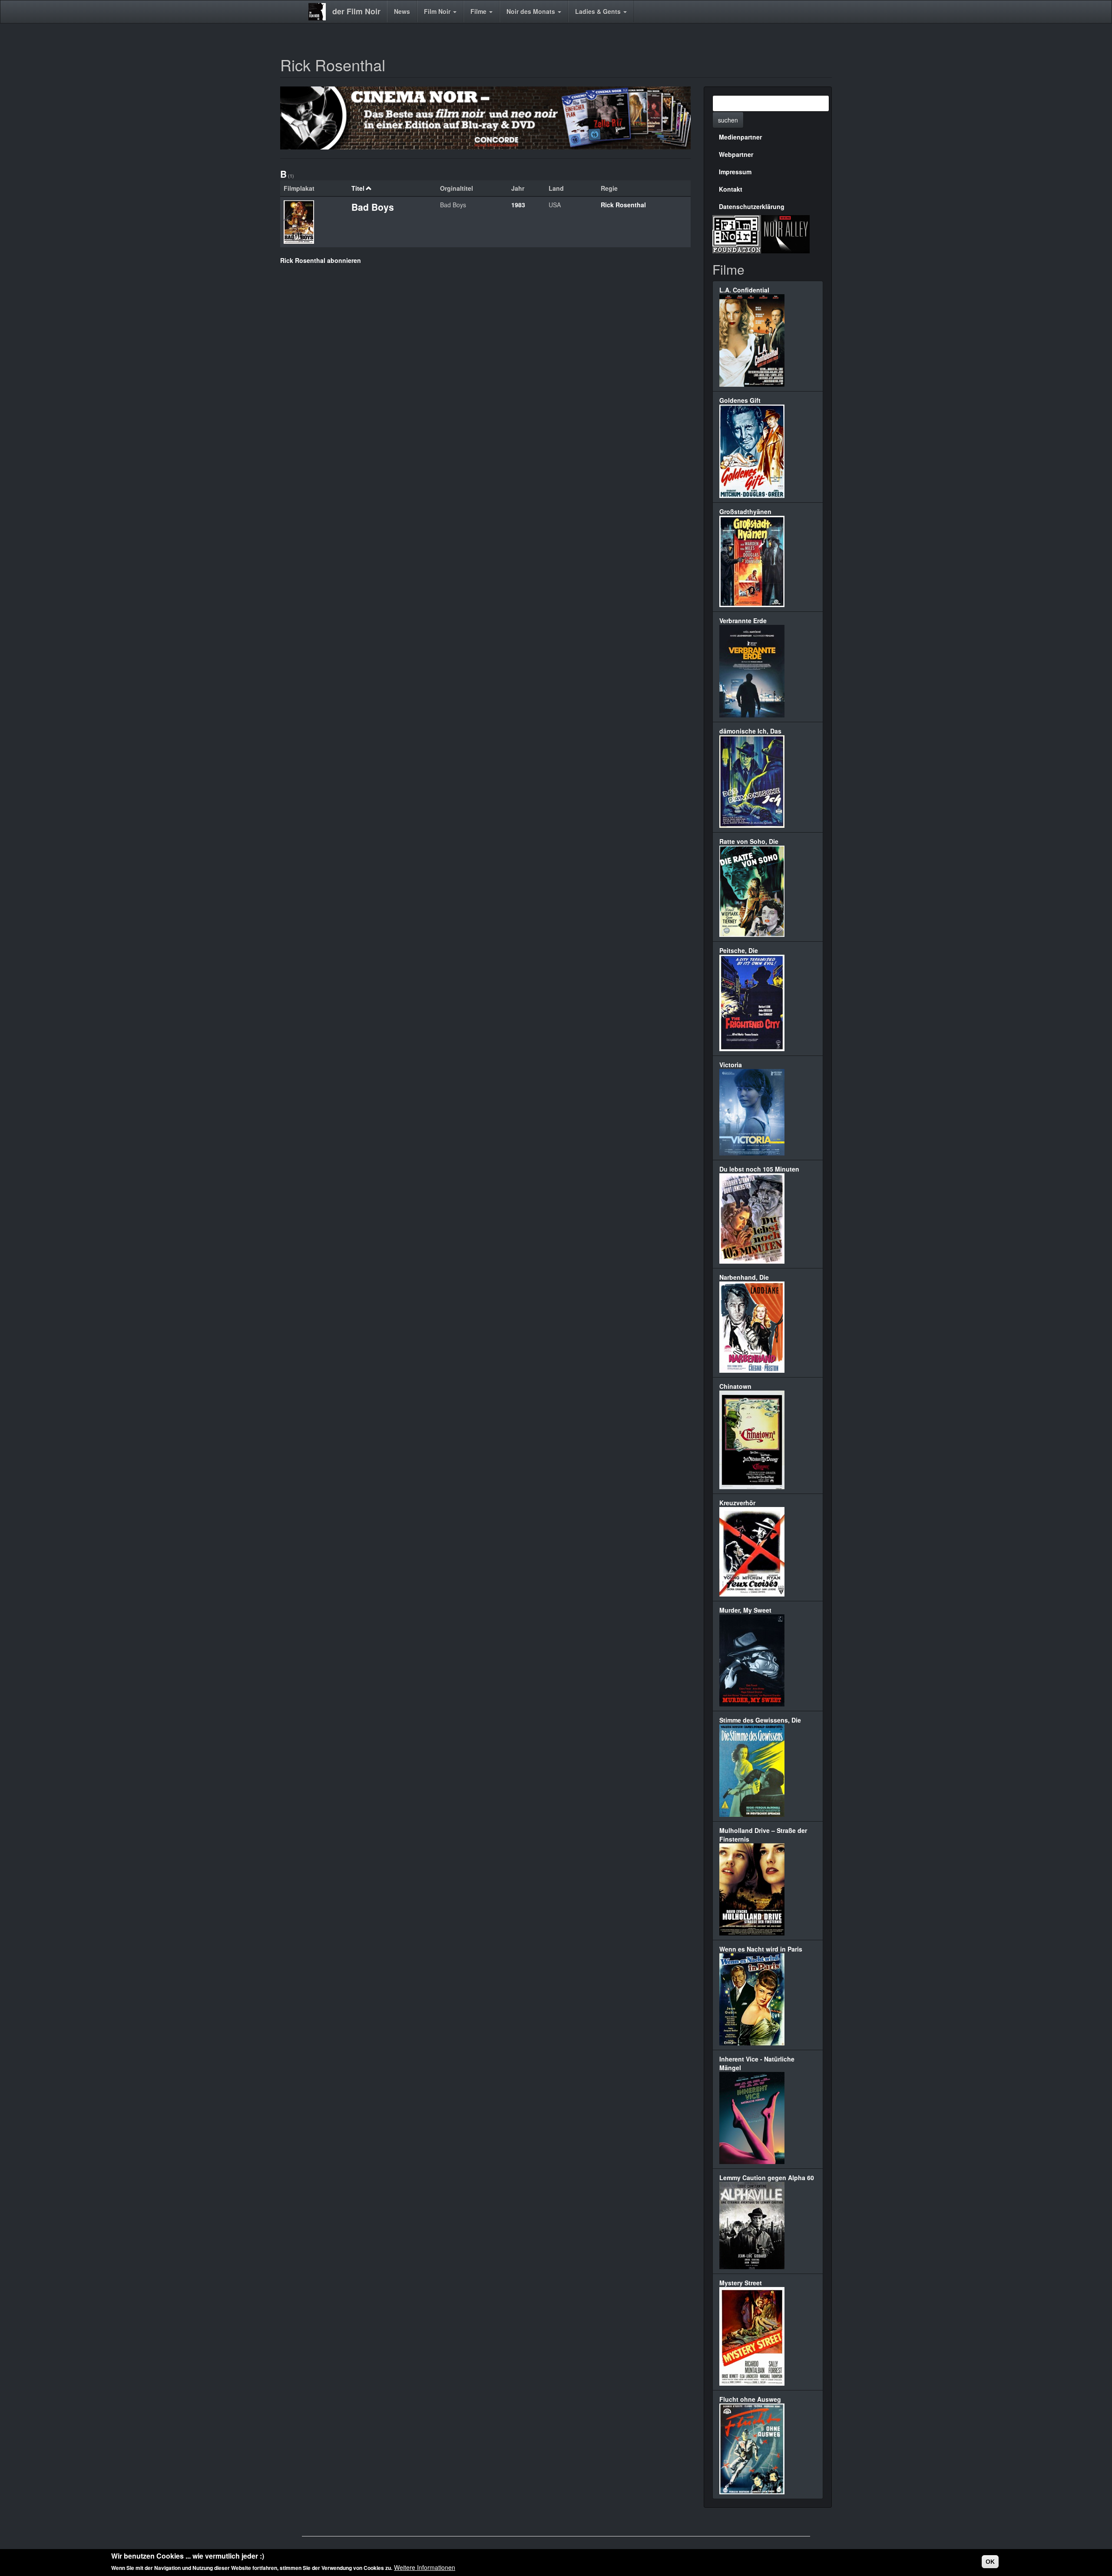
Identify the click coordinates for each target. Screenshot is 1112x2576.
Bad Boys (373, 207)
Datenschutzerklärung (752, 206)
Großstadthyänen (745, 511)
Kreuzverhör (737, 1503)
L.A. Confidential (744, 290)
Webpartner (736, 154)
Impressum (735, 172)
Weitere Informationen (425, 2567)
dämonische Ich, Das (750, 731)
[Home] (320, 12)
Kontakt (731, 189)
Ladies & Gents (599, 11)
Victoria (731, 1065)
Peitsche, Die (739, 950)
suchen (728, 120)
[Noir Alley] (785, 233)
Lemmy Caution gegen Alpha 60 (767, 2178)
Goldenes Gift (740, 400)
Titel (358, 188)
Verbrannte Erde (743, 621)
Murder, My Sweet (745, 1610)
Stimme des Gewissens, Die (760, 1720)
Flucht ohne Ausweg (750, 2399)
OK (990, 2562)
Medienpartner (740, 137)
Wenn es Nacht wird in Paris (761, 1949)
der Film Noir (356, 11)
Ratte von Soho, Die (749, 841)
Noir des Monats (532, 11)
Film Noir (438, 11)
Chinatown (735, 1386)
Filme (479, 11)
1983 (518, 205)
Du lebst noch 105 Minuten (759, 1169)
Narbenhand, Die (744, 1277)
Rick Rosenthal (623, 205)
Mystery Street (741, 2283)
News (402, 11)
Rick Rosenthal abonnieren (321, 260)
